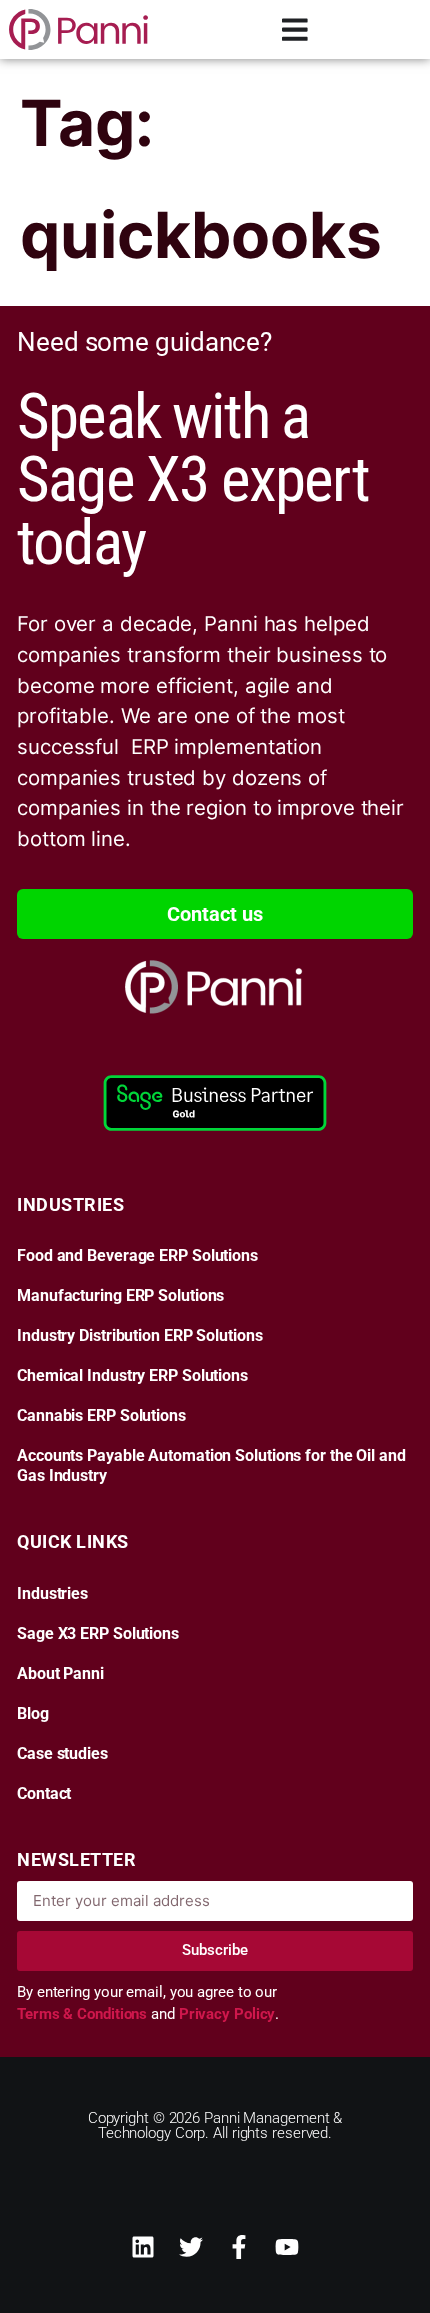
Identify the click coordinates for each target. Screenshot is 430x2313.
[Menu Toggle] (295, 29)
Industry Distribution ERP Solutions (140, 1336)
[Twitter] (191, 2247)
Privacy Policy (227, 2014)
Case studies (62, 1754)
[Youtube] (287, 2247)
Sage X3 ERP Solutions (98, 1634)
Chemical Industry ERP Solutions (132, 1376)
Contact (44, 1794)
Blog (33, 1714)
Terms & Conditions (84, 2014)
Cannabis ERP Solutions (101, 1416)
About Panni (60, 1674)
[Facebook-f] (239, 2247)
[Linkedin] (143, 2247)
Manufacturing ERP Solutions (120, 1296)
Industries (52, 1594)
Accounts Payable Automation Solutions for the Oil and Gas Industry (211, 1466)
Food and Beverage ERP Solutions (137, 1256)
